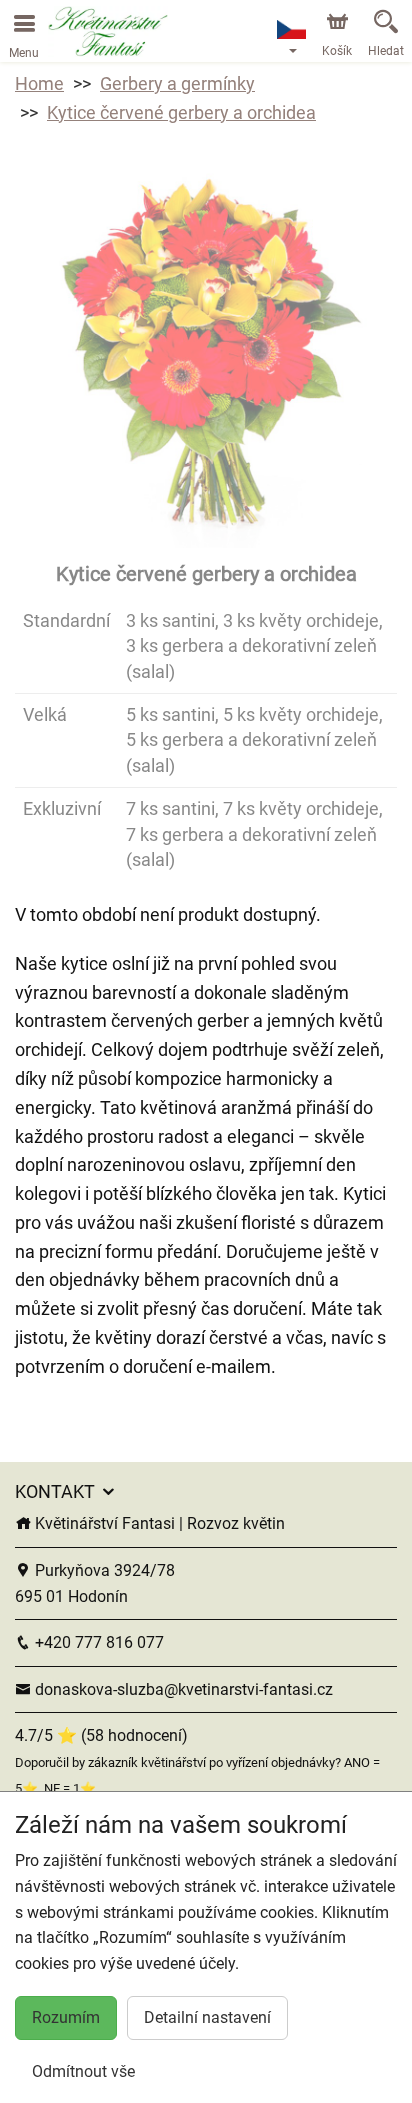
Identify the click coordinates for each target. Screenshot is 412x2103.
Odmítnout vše (83, 2071)
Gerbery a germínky (177, 83)
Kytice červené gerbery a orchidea (181, 112)
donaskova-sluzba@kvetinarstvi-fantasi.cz (182, 1689)
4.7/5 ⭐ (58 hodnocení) (101, 1735)
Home (39, 83)
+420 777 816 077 (97, 1642)
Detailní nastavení (207, 2017)
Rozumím (66, 2017)
